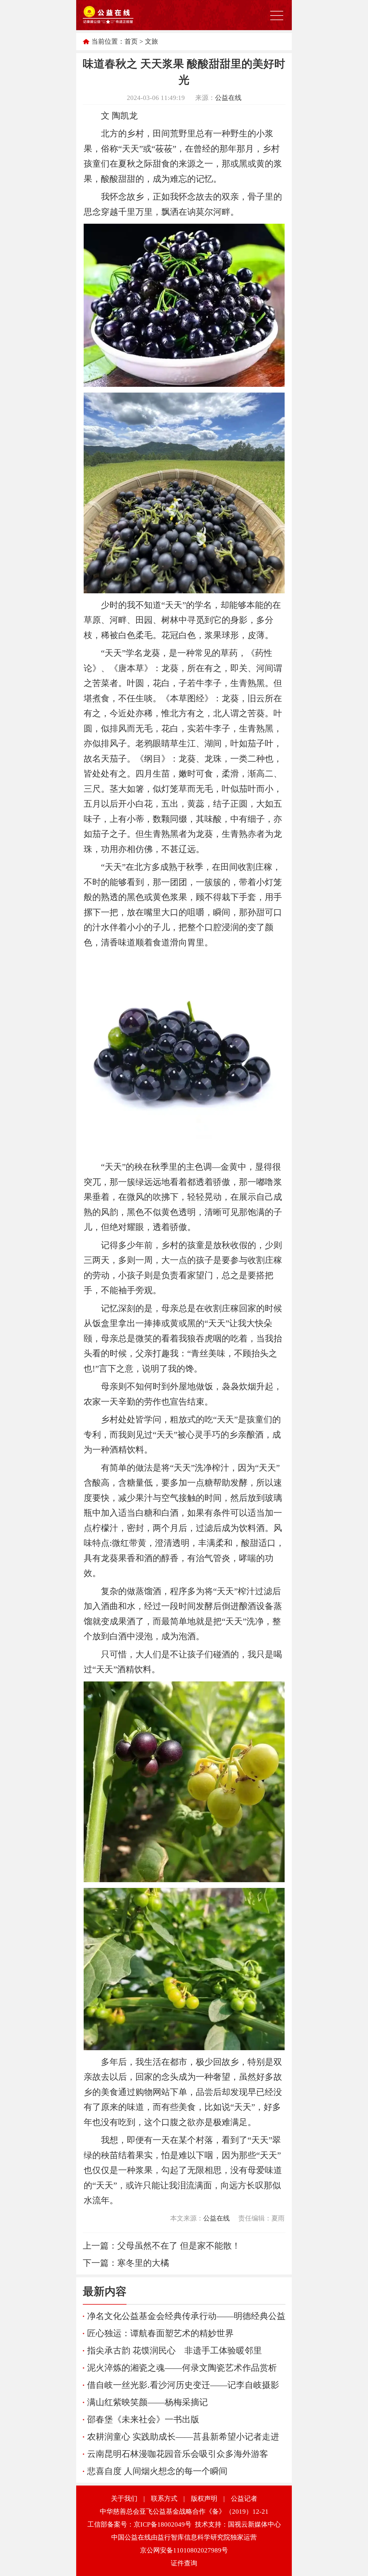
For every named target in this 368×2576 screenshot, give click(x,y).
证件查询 (184, 2563)
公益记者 (244, 2499)
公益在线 (228, 98)
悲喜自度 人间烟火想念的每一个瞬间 (157, 2471)
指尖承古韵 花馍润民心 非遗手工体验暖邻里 (175, 2350)
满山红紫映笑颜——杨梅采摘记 (147, 2402)
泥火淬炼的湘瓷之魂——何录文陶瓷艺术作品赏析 (182, 2368)
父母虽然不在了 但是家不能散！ (179, 2246)
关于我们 (124, 2499)
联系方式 (164, 2499)
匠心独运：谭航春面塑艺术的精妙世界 (160, 2333)
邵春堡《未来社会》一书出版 (143, 2419)
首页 (131, 41)
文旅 (152, 41)
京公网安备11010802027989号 (184, 2550)
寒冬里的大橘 (143, 2263)
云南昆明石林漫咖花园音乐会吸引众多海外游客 (178, 2454)
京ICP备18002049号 (163, 2524)
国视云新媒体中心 (254, 2524)
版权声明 (204, 2499)
